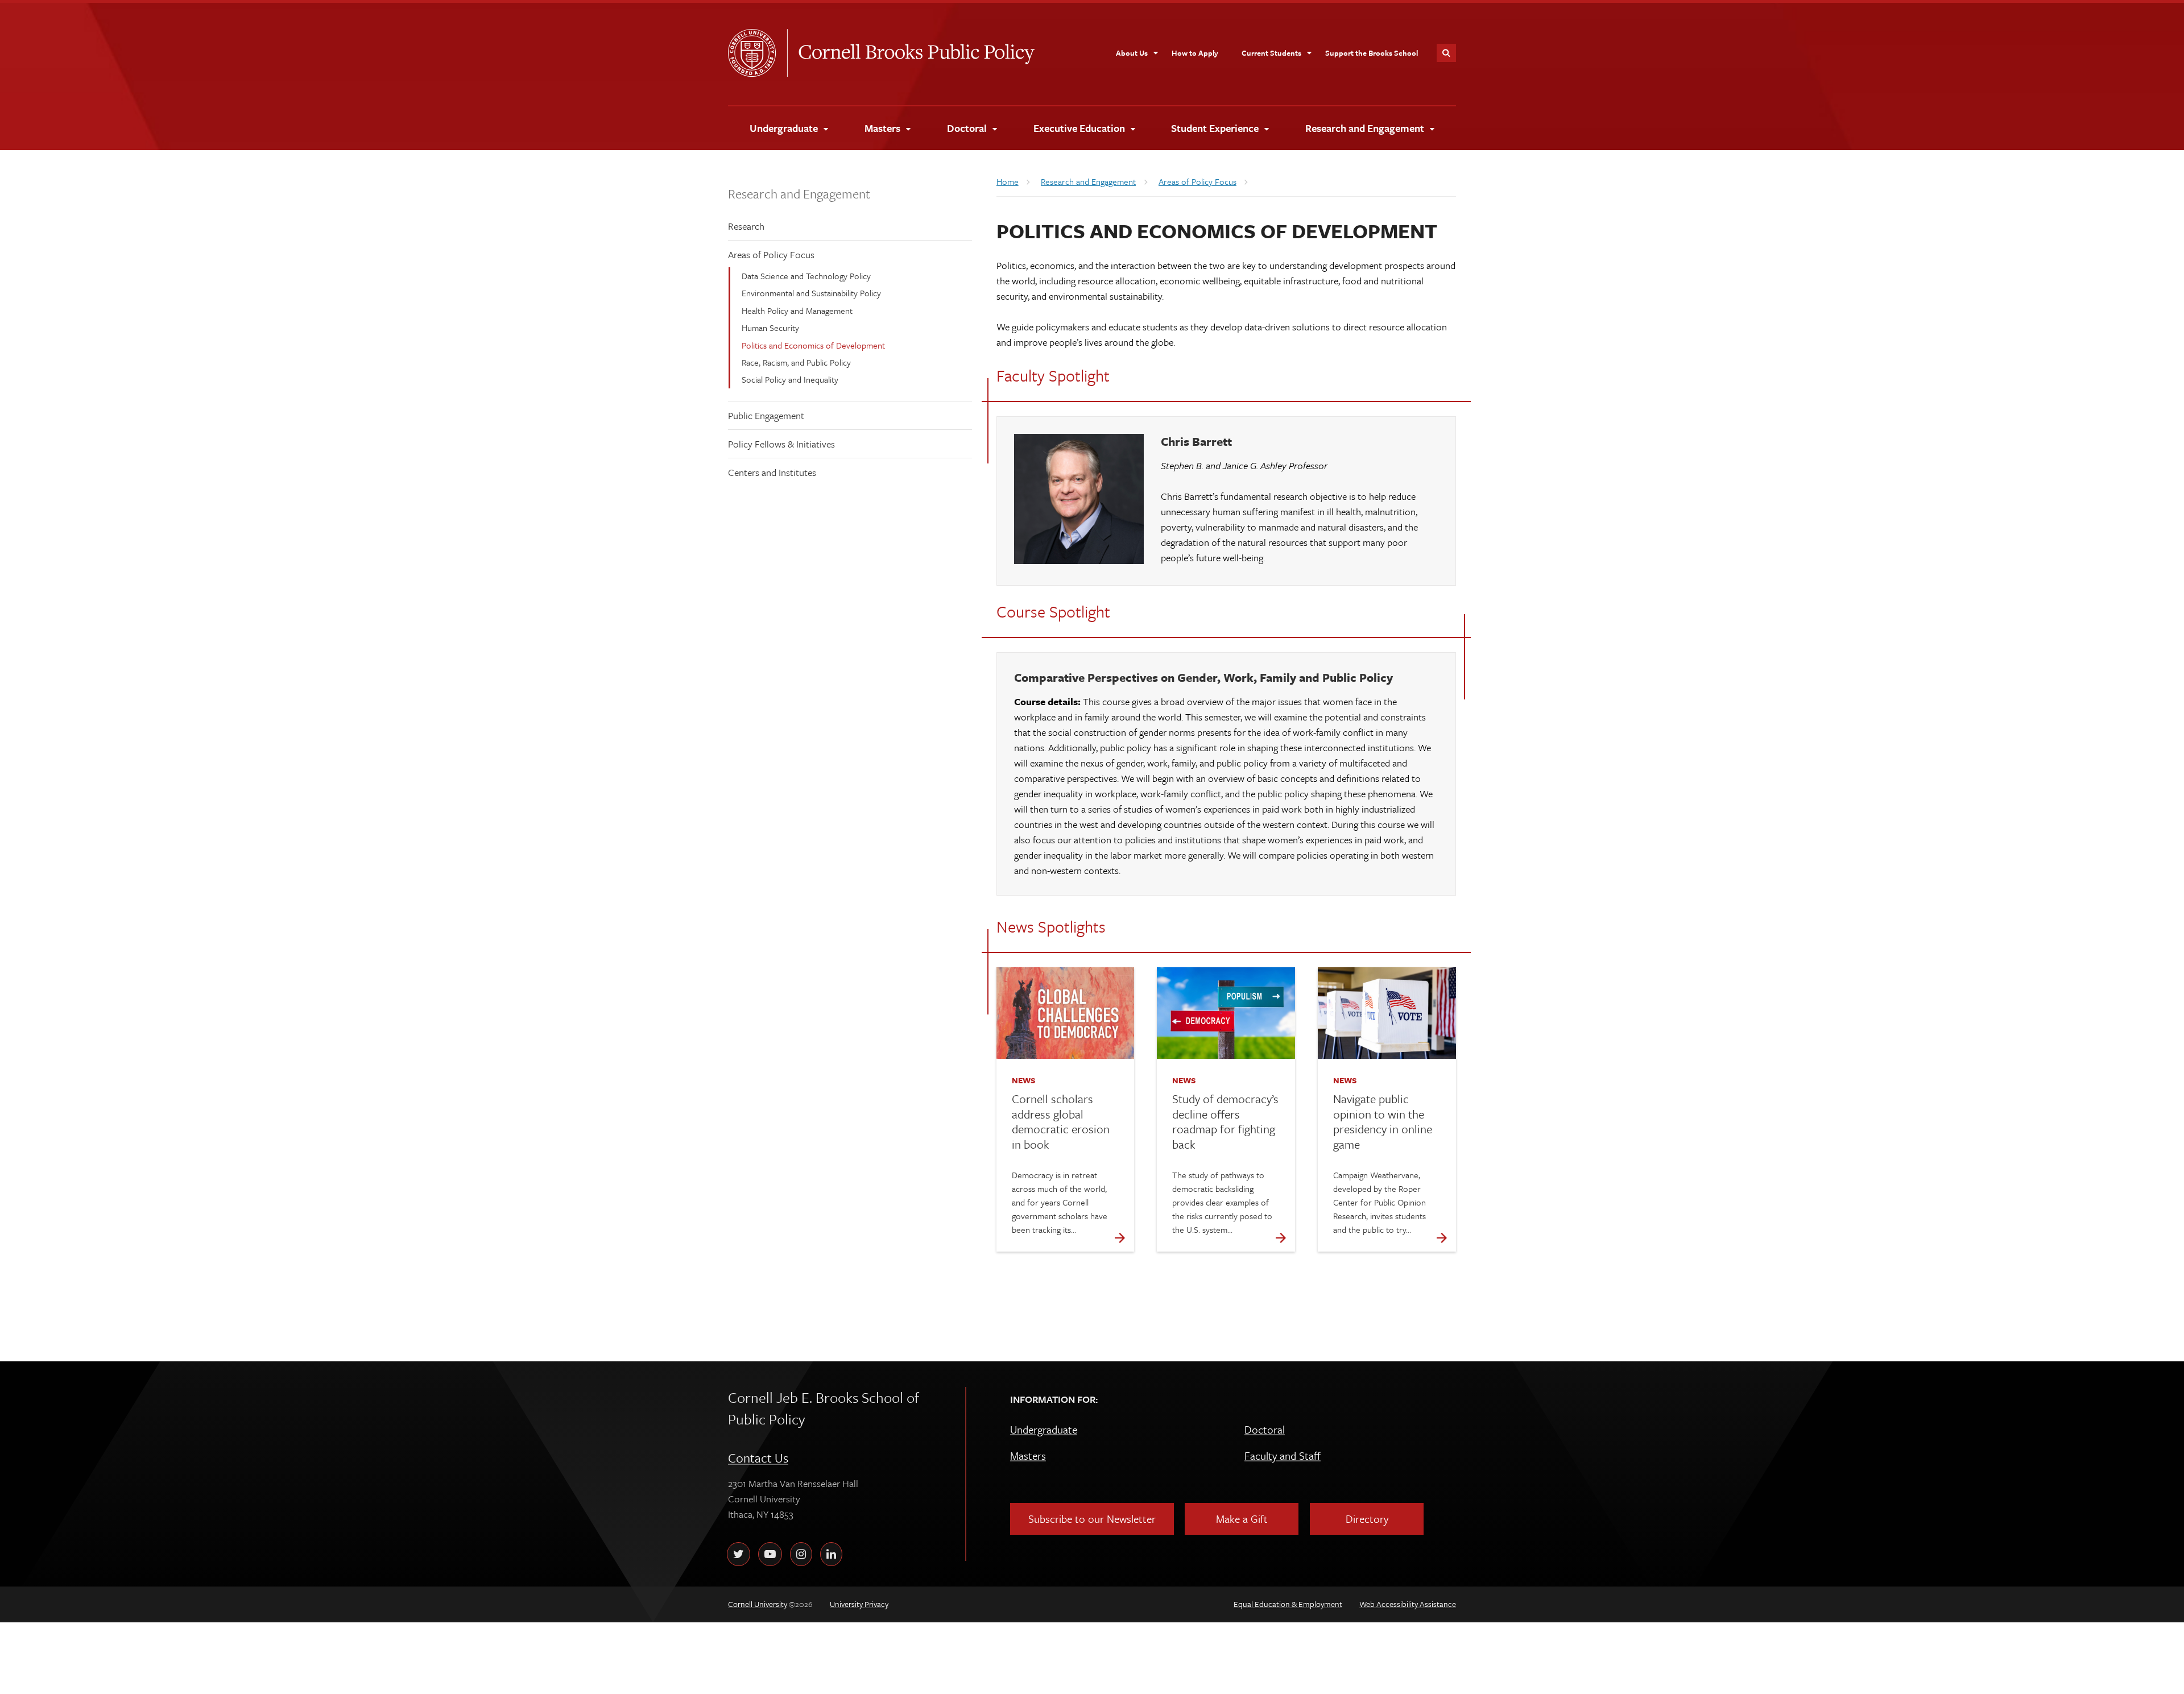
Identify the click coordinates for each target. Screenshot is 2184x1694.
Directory (1367, 1519)
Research (746, 226)
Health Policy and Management (797, 310)
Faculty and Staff (1283, 1455)
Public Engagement (766, 415)
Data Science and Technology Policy (806, 276)
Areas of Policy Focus (771, 254)
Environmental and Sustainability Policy (811, 293)
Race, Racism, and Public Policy (796, 362)
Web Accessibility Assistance (1408, 1604)
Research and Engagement (799, 194)
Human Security (770, 328)
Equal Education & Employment (1288, 1604)
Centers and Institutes (772, 472)
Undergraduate (1044, 1429)
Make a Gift (1242, 1519)
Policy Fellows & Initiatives (781, 444)
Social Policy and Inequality (790, 379)
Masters (1028, 1455)
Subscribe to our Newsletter (1092, 1519)
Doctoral (1265, 1429)
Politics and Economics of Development (813, 345)
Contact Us (758, 1458)
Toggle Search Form (1446, 53)
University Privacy (859, 1604)
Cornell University (758, 53)
